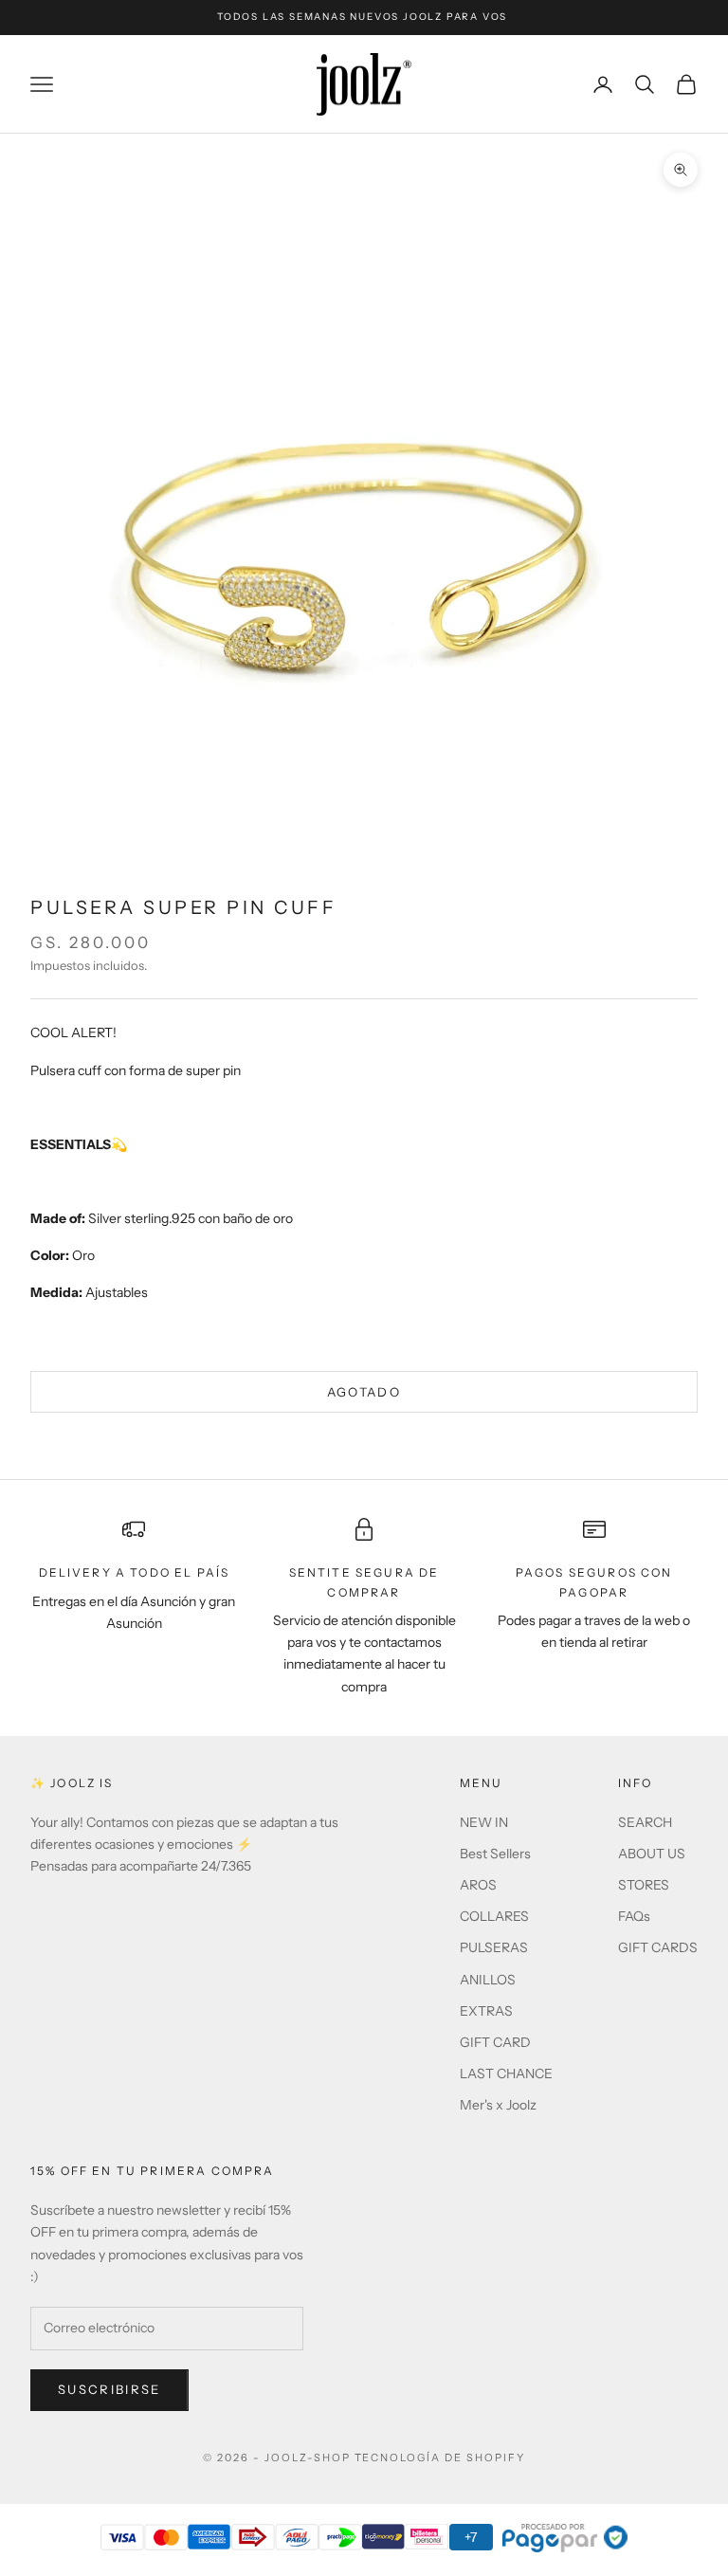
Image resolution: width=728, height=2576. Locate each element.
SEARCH (645, 1822)
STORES (644, 1885)
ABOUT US (652, 1854)
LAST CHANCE (506, 2074)
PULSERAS (494, 1947)
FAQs (634, 1916)
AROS (478, 1885)
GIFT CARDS (658, 1947)
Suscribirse (109, 2389)
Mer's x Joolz (498, 2105)
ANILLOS (488, 1980)
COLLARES (494, 1916)
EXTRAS (486, 2011)
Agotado (364, 1392)
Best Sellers (495, 1854)
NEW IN (484, 1822)
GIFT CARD (495, 2042)
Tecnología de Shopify (440, 2457)
